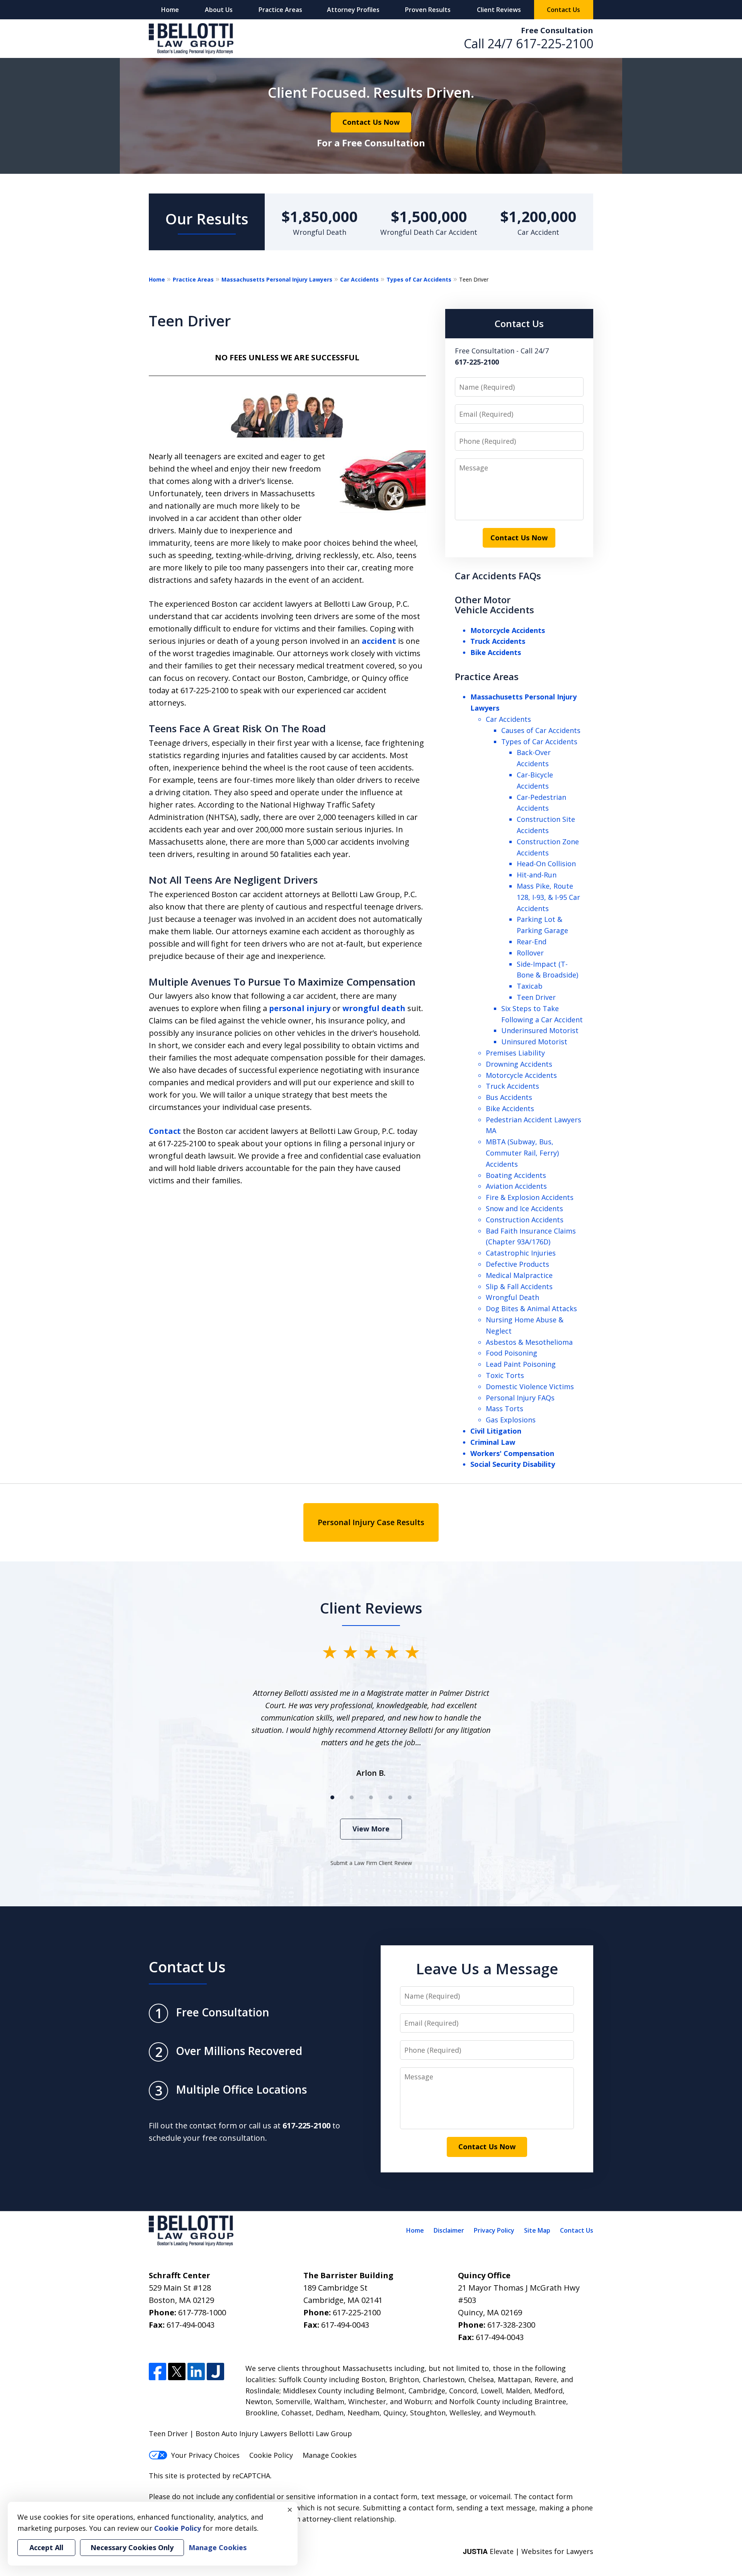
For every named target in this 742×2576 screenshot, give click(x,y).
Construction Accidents (525, 1220)
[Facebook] (157, 2372)
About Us (219, 10)
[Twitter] (177, 2372)
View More (371, 1829)
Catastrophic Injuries (521, 1253)
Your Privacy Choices (205, 2455)
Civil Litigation (496, 1431)
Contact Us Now (371, 122)
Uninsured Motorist (534, 1042)
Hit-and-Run (537, 875)
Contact (165, 1131)
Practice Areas (280, 10)
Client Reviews (499, 10)
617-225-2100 (555, 43)
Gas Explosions (511, 1420)
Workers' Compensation (512, 1453)
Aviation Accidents (516, 1186)
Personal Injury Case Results (371, 1522)
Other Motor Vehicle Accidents (494, 605)
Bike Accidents (496, 652)
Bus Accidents (509, 1097)
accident (379, 641)
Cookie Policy (271, 2455)
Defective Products (517, 1264)
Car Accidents (359, 279)
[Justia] (215, 2372)
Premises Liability (515, 1053)
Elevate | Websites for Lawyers (528, 2551)
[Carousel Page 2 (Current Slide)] (352, 1797)
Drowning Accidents (519, 1064)
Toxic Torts (505, 1375)
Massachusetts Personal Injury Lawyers (277, 279)
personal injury (300, 1008)
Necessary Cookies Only (132, 2547)
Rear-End (532, 942)
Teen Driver (536, 997)
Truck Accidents (498, 641)
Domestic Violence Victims (530, 1386)
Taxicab (530, 986)
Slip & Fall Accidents (519, 1286)
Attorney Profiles (353, 10)
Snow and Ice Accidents (524, 1208)
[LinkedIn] (196, 2372)
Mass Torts (505, 1408)
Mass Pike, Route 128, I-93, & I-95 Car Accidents (548, 897)
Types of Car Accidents (419, 279)
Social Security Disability (513, 1464)
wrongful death (374, 1008)
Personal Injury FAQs (520, 1398)
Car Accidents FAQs (498, 576)
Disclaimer (449, 2230)
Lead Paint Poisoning (521, 1364)
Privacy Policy (494, 2230)
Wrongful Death (512, 1297)
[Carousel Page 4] (390, 1797)
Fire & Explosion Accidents (530, 1197)
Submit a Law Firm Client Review (371, 1863)
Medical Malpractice (519, 1275)
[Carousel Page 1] (332, 1797)
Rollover (530, 953)
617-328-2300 (511, 2325)
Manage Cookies (330, 2455)
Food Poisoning (511, 1353)
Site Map (537, 2230)
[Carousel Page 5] (410, 1797)
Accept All (46, 2547)
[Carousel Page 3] (371, 1797)
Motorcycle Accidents (508, 630)
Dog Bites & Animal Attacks (531, 1308)
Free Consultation (557, 30)
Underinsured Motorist (540, 1030)
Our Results (207, 219)
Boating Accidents (516, 1175)
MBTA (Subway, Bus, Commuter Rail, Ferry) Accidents (522, 1153)
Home (170, 10)
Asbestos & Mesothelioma (529, 1342)
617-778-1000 (202, 2312)
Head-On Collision (546, 864)
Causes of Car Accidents (541, 730)
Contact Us (563, 10)
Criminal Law (493, 1442)
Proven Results (428, 10)
